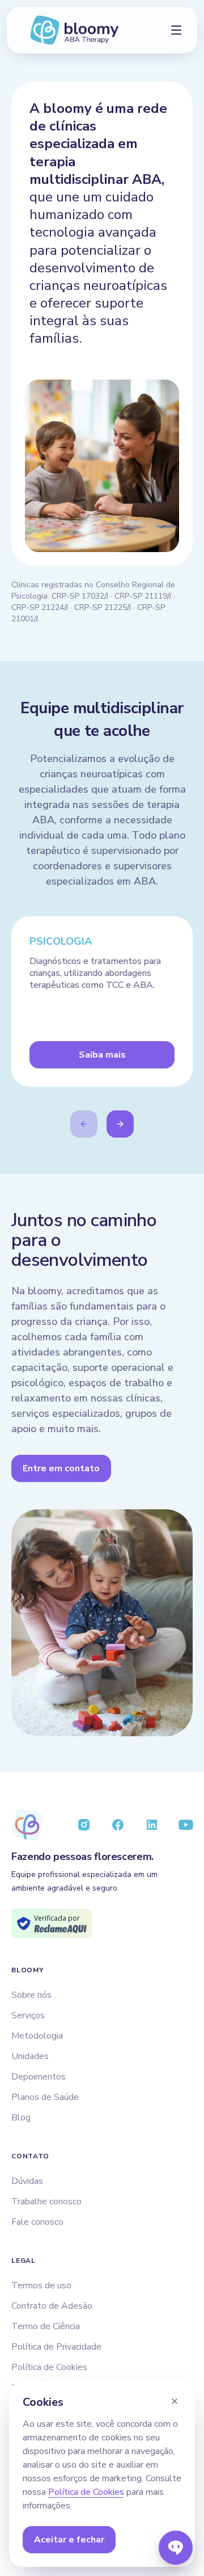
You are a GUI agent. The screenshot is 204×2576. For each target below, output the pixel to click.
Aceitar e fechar (69, 2540)
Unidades (30, 2056)
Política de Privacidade (56, 2347)
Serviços (28, 2015)
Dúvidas (27, 2181)
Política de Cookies (49, 2367)
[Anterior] (84, 1124)
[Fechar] (175, 2401)
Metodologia (37, 2036)
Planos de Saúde (45, 2097)
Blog (21, 2118)
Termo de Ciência (46, 2326)
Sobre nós (31, 1995)
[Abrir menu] (176, 30)
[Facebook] (118, 1825)
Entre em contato (61, 1468)
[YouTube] (186, 1825)
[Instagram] (84, 1825)
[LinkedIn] (152, 1825)
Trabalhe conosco (46, 2202)
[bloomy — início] (74, 30)
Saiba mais (102, 1055)
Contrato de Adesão (52, 2306)
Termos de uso (41, 2285)
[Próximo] (120, 1124)
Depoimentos (39, 2077)
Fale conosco (37, 2222)
